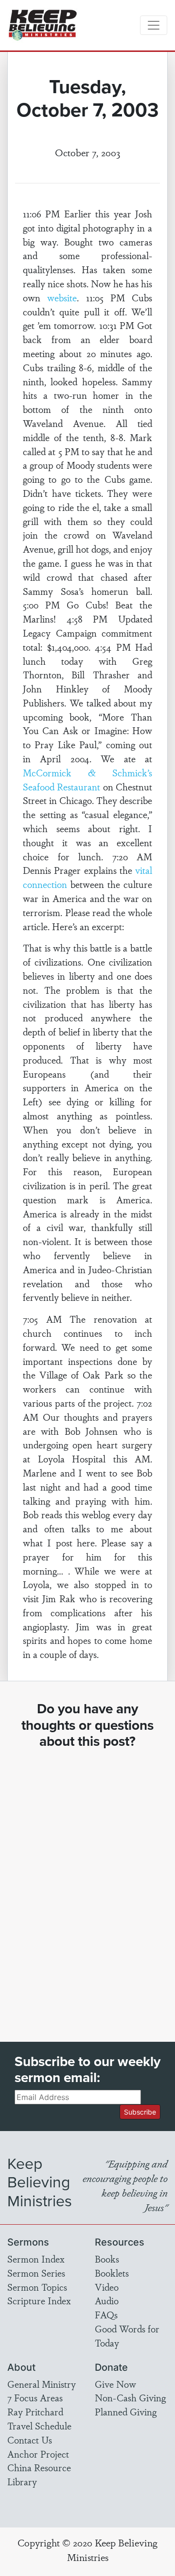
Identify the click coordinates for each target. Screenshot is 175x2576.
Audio (107, 2300)
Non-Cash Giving (130, 2397)
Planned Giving (126, 2412)
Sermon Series (36, 2273)
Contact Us (30, 2440)
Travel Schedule (39, 2426)
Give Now (115, 2384)
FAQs (106, 2314)
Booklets (112, 2273)
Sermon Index (36, 2259)
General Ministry (42, 2384)
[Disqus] (87, 1887)
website (62, 297)
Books (107, 2259)
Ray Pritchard (35, 2412)
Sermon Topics (37, 2287)
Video (107, 2287)
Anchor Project (38, 2454)
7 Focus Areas (35, 2397)
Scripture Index (39, 2300)
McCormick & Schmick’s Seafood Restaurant (87, 779)
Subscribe (140, 2112)
